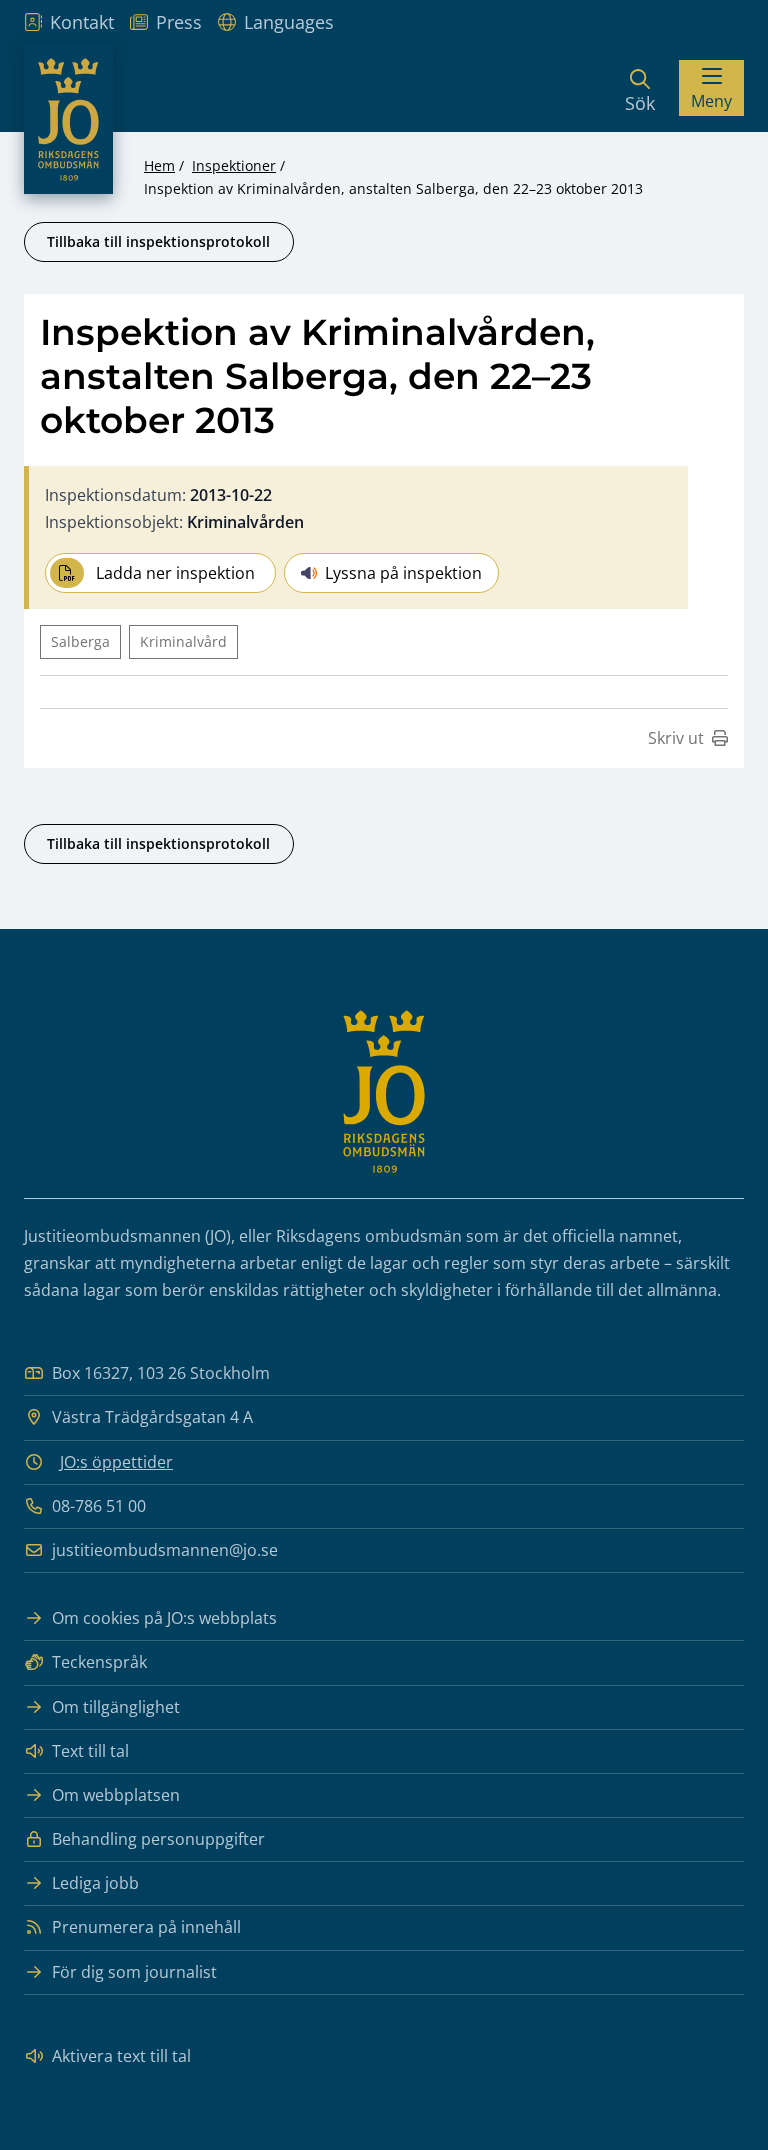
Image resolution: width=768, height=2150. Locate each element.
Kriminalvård (183, 641)
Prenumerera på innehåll (146, 1927)
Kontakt (82, 22)
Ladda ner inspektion (175, 573)
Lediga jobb (95, 1883)
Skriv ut (676, 738)
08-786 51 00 (99, 1506)
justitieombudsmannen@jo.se (165, 1550)
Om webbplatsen (116, 1795)
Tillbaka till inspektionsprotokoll (158, 241)
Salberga (80, 641)
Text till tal (90, 1751)
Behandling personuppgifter (158, 1839)
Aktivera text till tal (121, 2056)
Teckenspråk (99, 1662)
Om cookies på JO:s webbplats (164, 1618)
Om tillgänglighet (116, 1707)
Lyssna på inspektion (403, 573)
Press (179, 22)
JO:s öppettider (116, 1462)
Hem (159, 165)
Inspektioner (234, 165)
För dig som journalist (134, 1972)
